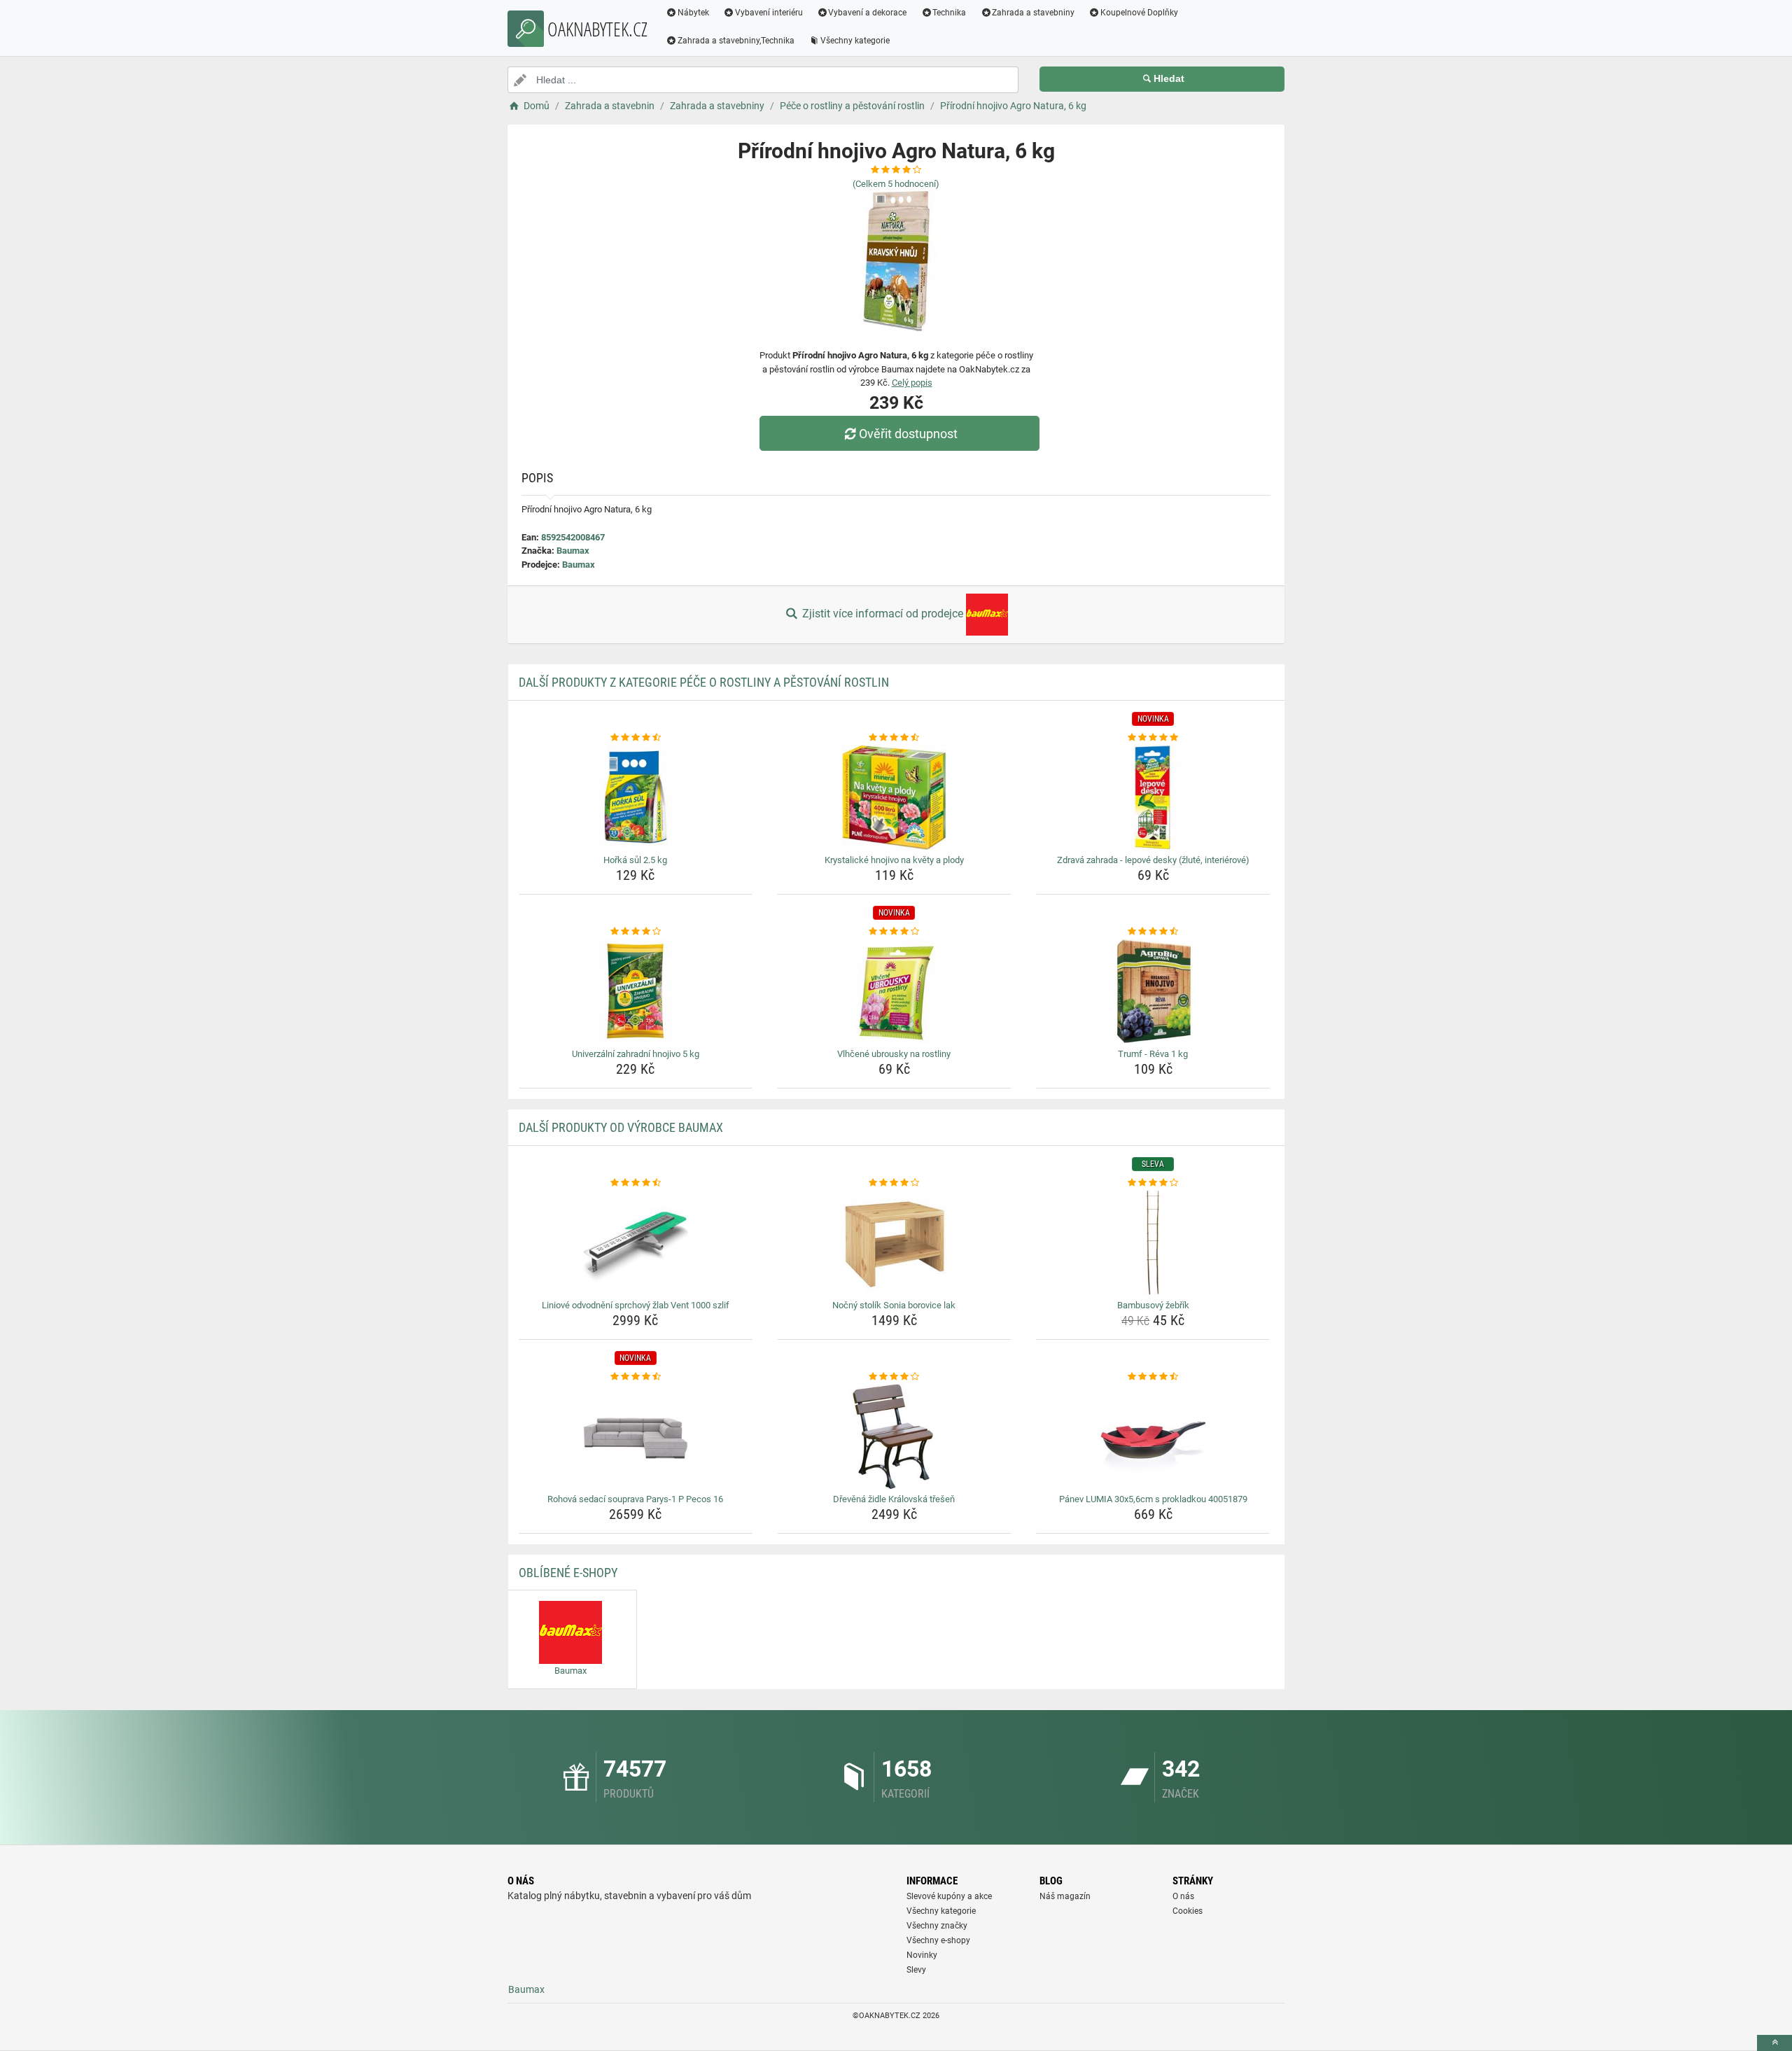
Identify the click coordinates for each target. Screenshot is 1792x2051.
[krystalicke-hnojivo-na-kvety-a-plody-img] (894, 797)
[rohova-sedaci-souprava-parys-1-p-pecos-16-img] (636, 1436)
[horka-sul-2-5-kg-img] (636, 797)
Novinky (922, 1955)
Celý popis (912, 383)
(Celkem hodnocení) (896, 184)
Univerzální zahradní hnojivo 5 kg (636, 1054)
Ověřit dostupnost (908, 434)
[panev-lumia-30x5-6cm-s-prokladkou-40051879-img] (1153, 1436)
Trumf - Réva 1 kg (1153, 1054)
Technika (949, 13)
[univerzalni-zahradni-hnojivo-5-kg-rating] (636, 932)
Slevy (916, 1970)
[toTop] (1774, 2043)
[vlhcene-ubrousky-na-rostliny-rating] (894, 932)
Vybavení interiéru (769, 13)
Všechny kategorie (855, 41)
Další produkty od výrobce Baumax (621, 1127)
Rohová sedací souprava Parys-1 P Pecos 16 (635, 1499)
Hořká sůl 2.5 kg (635, 860)
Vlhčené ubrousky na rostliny (894, 1054)
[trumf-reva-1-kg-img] (1153, 991)
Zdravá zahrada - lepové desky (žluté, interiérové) (1153, 860)
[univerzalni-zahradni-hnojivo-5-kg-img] (636, 991)
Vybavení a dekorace (867, 13)
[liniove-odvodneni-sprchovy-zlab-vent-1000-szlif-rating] (636, 1183)
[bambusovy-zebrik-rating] (1153, 1183)
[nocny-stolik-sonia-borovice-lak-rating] (894, 1183)
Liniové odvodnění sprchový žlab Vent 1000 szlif (636, 1305)
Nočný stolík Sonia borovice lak (894, 1305)
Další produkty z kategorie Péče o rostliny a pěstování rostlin (704, 682)
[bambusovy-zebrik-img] (1153, 1242)
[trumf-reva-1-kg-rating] (1153, 932)
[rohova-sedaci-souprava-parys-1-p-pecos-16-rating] (636, 1377)
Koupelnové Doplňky (1139, 13)
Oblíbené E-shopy (568, 1573)
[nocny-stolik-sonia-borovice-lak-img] (894, 1242)
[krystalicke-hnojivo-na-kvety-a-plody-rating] (894, 738)
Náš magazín (1065, 1896)
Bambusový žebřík (1153, 1305)
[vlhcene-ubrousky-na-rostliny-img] (894, 991)
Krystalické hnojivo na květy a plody (894, 860)
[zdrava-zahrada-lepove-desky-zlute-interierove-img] (1153, 797)
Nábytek (693, 13)
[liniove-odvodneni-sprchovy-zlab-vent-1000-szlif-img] (636, 1242)
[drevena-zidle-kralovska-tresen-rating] (894, 1377)
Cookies (1188, 1911)
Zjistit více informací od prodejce (883, 614)
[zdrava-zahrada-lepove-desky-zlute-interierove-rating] (1153, 738)
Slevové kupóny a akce (949, 1896)
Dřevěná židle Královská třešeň (894, 1499)
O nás (1183, 1896)
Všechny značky (937, 1926)
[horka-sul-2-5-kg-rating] (636, 738)
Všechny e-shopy (938, 1940)
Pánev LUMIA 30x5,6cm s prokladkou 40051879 (1153, 1499)
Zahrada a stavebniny (1033, 13)
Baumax (573, 551)
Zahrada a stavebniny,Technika (736, 41)
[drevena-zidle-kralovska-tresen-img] (894, 1436)
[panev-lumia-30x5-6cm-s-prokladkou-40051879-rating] (1153, 1377)
